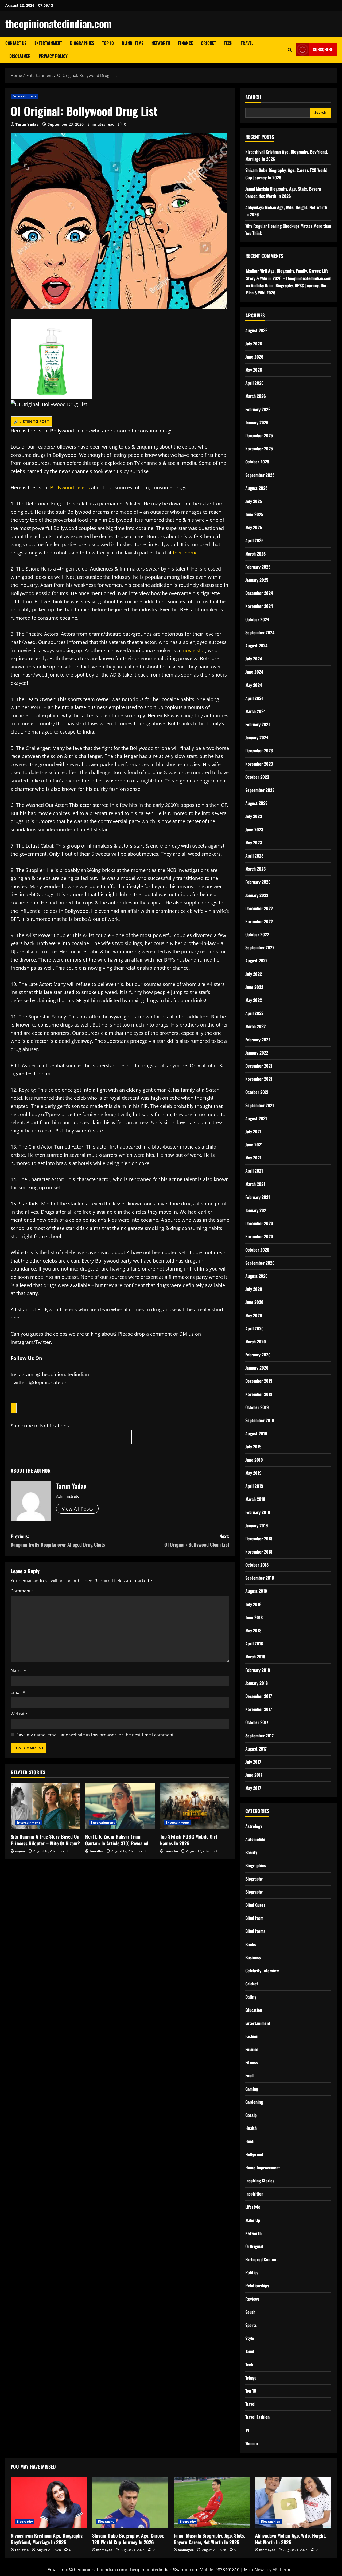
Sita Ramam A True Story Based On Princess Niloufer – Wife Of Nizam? (45, 1840)
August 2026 (256, 330)
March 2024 (255, 711)
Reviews (252, 2299)
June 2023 (254, 829)
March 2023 (255, 869)
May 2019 (253, 1473)
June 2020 (254, 1302)
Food (249, 2075)
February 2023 (258, 882)
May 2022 (254, 1000)
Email (18, 1692)
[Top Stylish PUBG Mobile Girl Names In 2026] (195, 1806)
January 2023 (257, 895)
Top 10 (108, 43)
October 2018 (257, 1565)
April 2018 (254, 1643)
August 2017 (256, 1749)
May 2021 (253, 1158)
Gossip (251, 2115)
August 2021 (256, 1118)
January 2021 (256, 1210)
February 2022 (258, 1040)
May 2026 (254, 370)
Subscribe (323, 49)
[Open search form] (290, 50)
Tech (228, 43)
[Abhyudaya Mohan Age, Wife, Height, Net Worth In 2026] (293, 2503)
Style (250, 2338)
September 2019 (260, 1420)
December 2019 (259, 1381)
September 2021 (260, 1105)
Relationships (257, 2286)
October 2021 (257, 1092)
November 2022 (259, 921)
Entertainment (48, 43)
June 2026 (254, 357)
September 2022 (260, 947)
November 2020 (259, 1236)
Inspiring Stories (260, 2181)
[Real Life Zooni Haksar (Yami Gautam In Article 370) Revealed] (120, 1806)
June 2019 (254, 1460)
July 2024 (254, 659)
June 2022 (254, 987)
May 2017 (253, 1788)
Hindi (250, 2141)
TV (247, 2430)
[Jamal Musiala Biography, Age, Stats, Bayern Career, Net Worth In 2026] (212, 2503)
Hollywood (254, 2154)
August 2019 (256, 1433)
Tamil (250, 2351)
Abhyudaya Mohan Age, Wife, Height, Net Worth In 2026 (291, 2539)
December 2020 (259, 1223)
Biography (254, 1879)
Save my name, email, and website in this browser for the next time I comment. (96, 1735)
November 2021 (259, 1079)
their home (185, 553)
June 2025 (254, 514)
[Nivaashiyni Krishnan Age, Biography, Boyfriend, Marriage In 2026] (49, 2503)
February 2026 (258, 409)
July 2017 (253, 1762)
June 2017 (254, 1775)
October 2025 (257, 462)
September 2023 (260, 790)
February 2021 (258, 1197)
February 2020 (258, 1355)
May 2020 (254, 1315)
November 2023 (259, 764)
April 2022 (254, 1013)
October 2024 (257, 619)
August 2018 (256, 1591)
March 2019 (255, 1499)
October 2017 (257, 1722)
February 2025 (258, 567)
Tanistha (96, 1851)
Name (18, 1671)
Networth (161, 43)
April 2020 (254, 1328)
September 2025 (260, 475)
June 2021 (254, 1145)
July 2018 (253, 1604)
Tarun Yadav (27, 124)
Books (251, 1944)
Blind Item (254, 1918)
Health (251, 2128)
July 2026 (254, 344)
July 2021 (253, 1131)
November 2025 (259, 449)
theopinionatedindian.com (59, 23)
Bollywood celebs (70, 487)
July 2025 (254, 501)
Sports (251, 2325)
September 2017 (259, 1736)
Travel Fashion (257, 2417)
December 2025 (259, 435)
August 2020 (256, 1276)
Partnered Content (262, 2259)
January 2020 (257, 1368)
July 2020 (254, 1289)
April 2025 (254, 540)
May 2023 (254, 843)
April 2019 (254, 1486)
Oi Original (254, 2246)
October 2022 (257, 934)
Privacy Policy (53, 56)
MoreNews (255, 2570)
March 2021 (255, 1184)
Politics (252, 2272)
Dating (251, 1997)
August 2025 (256, 488)
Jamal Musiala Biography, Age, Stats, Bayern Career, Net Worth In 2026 (209, 2539)
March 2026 (256, 396)
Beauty (251, 1852)
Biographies (82, 43)
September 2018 (260, 1578)
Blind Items (133, 43)
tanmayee (104, 2550)
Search (253, 97)
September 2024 (260, 632)
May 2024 (254, 685)
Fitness (252, 2062)
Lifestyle (253, 2207)
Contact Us (16, 43)
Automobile (255, 1839)
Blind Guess (255, 1905)
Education (254, 2010)
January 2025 (257, 580)
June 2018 (254, 1617)
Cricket (208, 43)
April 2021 (254, 1171)
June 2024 (254, 672)
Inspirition (254, 2194)
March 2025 (255, 554)
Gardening (254, 2102)
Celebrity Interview (262, 1971)
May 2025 (254, 527)
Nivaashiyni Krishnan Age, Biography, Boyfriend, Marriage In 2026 (47, 2539)
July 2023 (254, 816)
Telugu (251, 2378)
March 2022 (255, 1026)
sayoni (20, 1851)
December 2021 (259, 1066)
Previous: (58, 1540)
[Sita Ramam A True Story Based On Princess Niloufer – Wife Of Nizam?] (45, 1806)
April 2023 (254, 856)
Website (19, 1714)
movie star (193, 650)
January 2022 (257, 1053)
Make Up (253, 2220)
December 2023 (259, 750)
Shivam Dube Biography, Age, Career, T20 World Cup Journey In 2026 (128, 2539)
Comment (22, 1591)
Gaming (252, 2089)
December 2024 (259, 593)
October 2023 (257, 777)
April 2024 (254, 698)
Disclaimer (20, 56)
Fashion (252, 2036)
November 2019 (259, 1394)
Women (252, 2443)
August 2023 (256, 803)
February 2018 (258, 1670)
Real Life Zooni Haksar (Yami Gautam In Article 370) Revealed (117, 1840)
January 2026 (257, 422)
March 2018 (255, 1657)
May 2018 (253, 1630)
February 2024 (258, 724)
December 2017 (259, 1696)
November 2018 (259, 1552)
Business (253, 1957)
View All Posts (77, 1509)
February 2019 (258, 1512)
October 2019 (257, 1407)
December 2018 (259, 1539)
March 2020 (256, 1342)
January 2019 (257, 1525)
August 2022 (256, 961)
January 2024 (257, 737)
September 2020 (260, 1263)
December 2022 (259, 908)
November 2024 (259, 606)
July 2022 (254, 974)
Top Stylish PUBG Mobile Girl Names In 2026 (189, 1840)
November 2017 (259, 1709)
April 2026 (254, 383)
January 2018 (256, 1683)
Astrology (254, 1826)
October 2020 (257, 1250)
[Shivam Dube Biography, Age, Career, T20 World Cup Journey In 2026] (130, 2503)
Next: (197, 1540)
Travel (247, 43)
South (250, 2312)
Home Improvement (263, 2168)
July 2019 (253, 1446)
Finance (186, 43)
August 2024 (256, 646)
